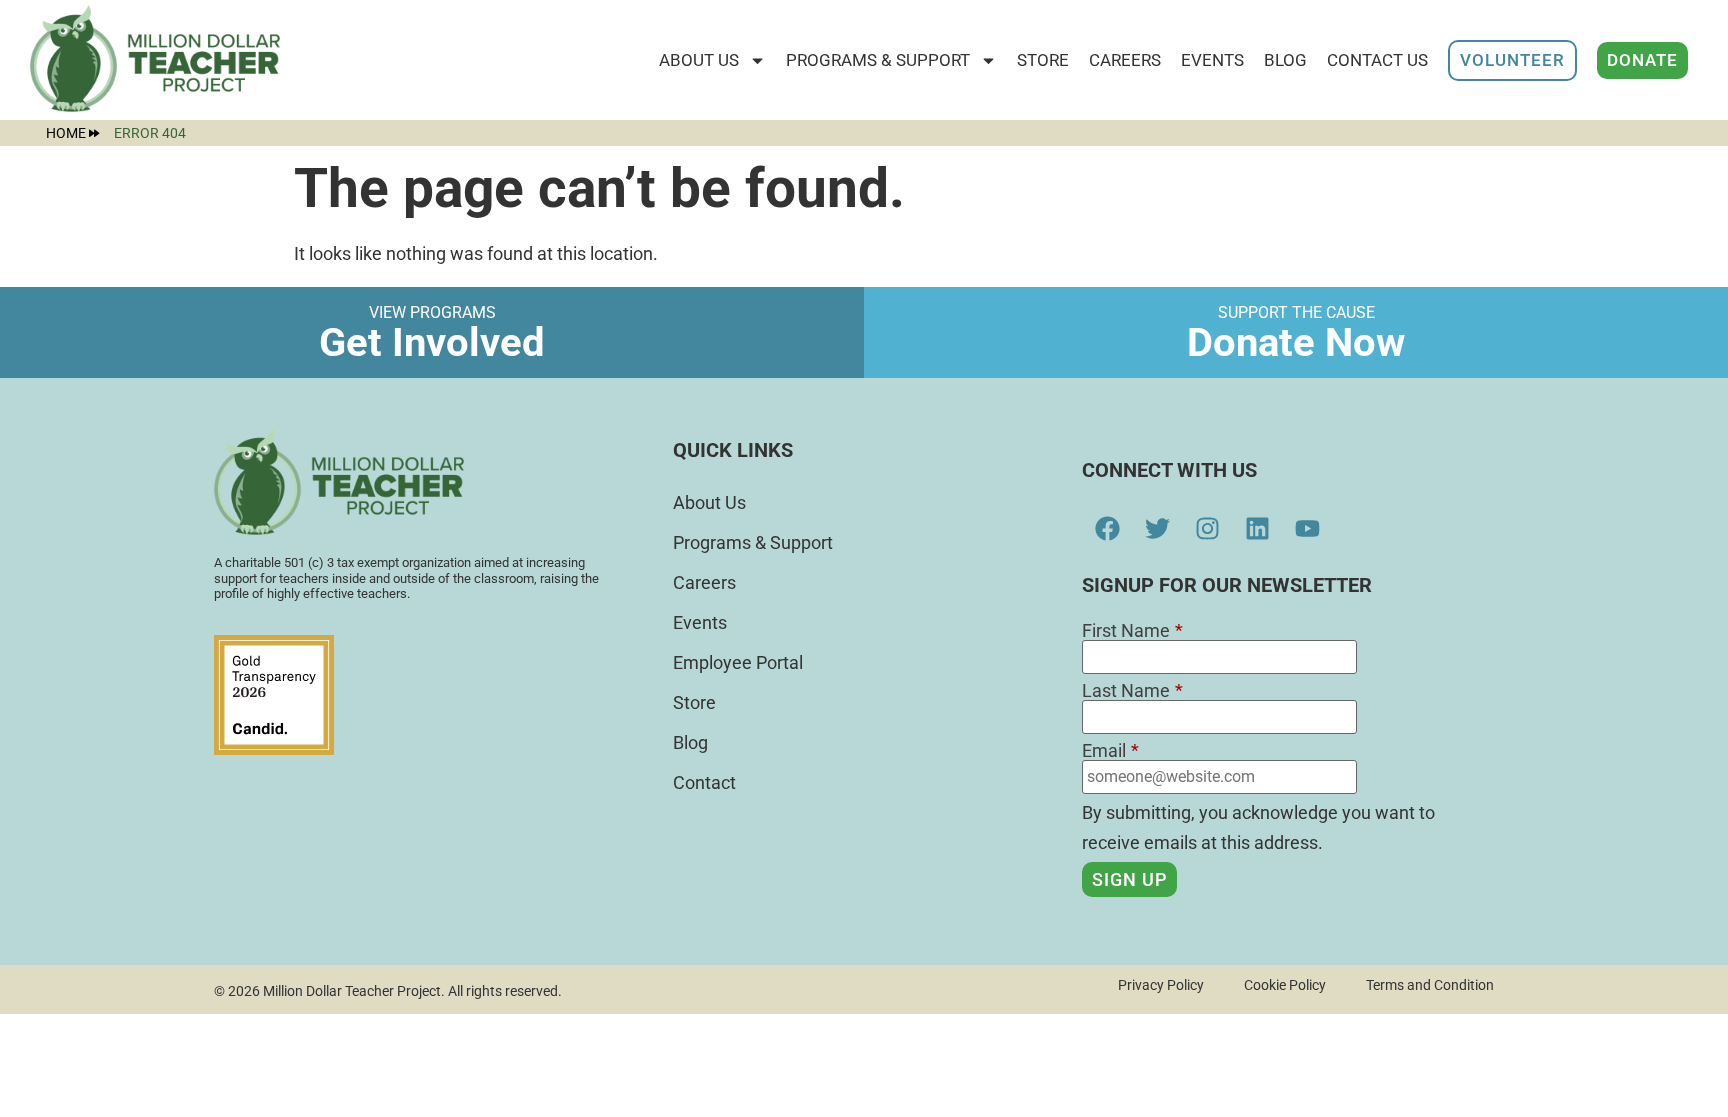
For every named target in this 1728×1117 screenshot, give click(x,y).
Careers (1125, 60)
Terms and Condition (1430, 985)
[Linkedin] (1257, 528)
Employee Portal (738, 662)
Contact (704, 782)
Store (694, 702)
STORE (1043, 60)
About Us (699, 60)
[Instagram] (1207, 528)
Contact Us (1377, 60)
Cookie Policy (1285, 985)
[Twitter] (1157, 528)
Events (1212, 60)
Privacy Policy (1161, 985)
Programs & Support (878, 60)
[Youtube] (1307, 528)
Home (66, 133)
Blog (1285, 60)
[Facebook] (1107, 528)
